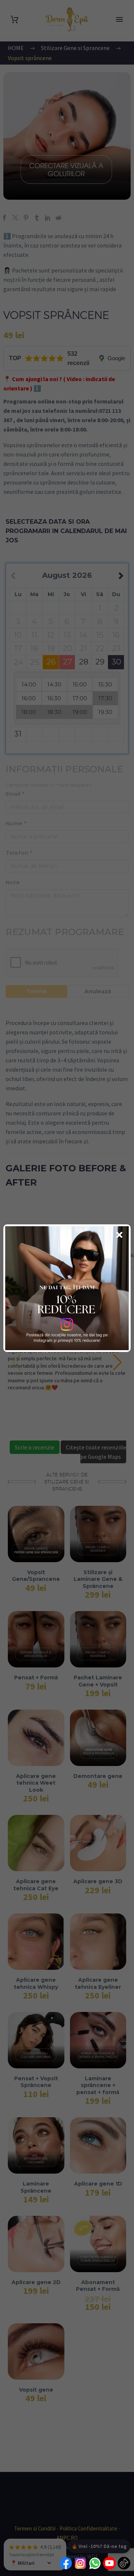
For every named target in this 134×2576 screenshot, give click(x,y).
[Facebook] (66, 2564)
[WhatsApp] (95, 2564)
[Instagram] (80, 2564)
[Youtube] (109, 2564)
